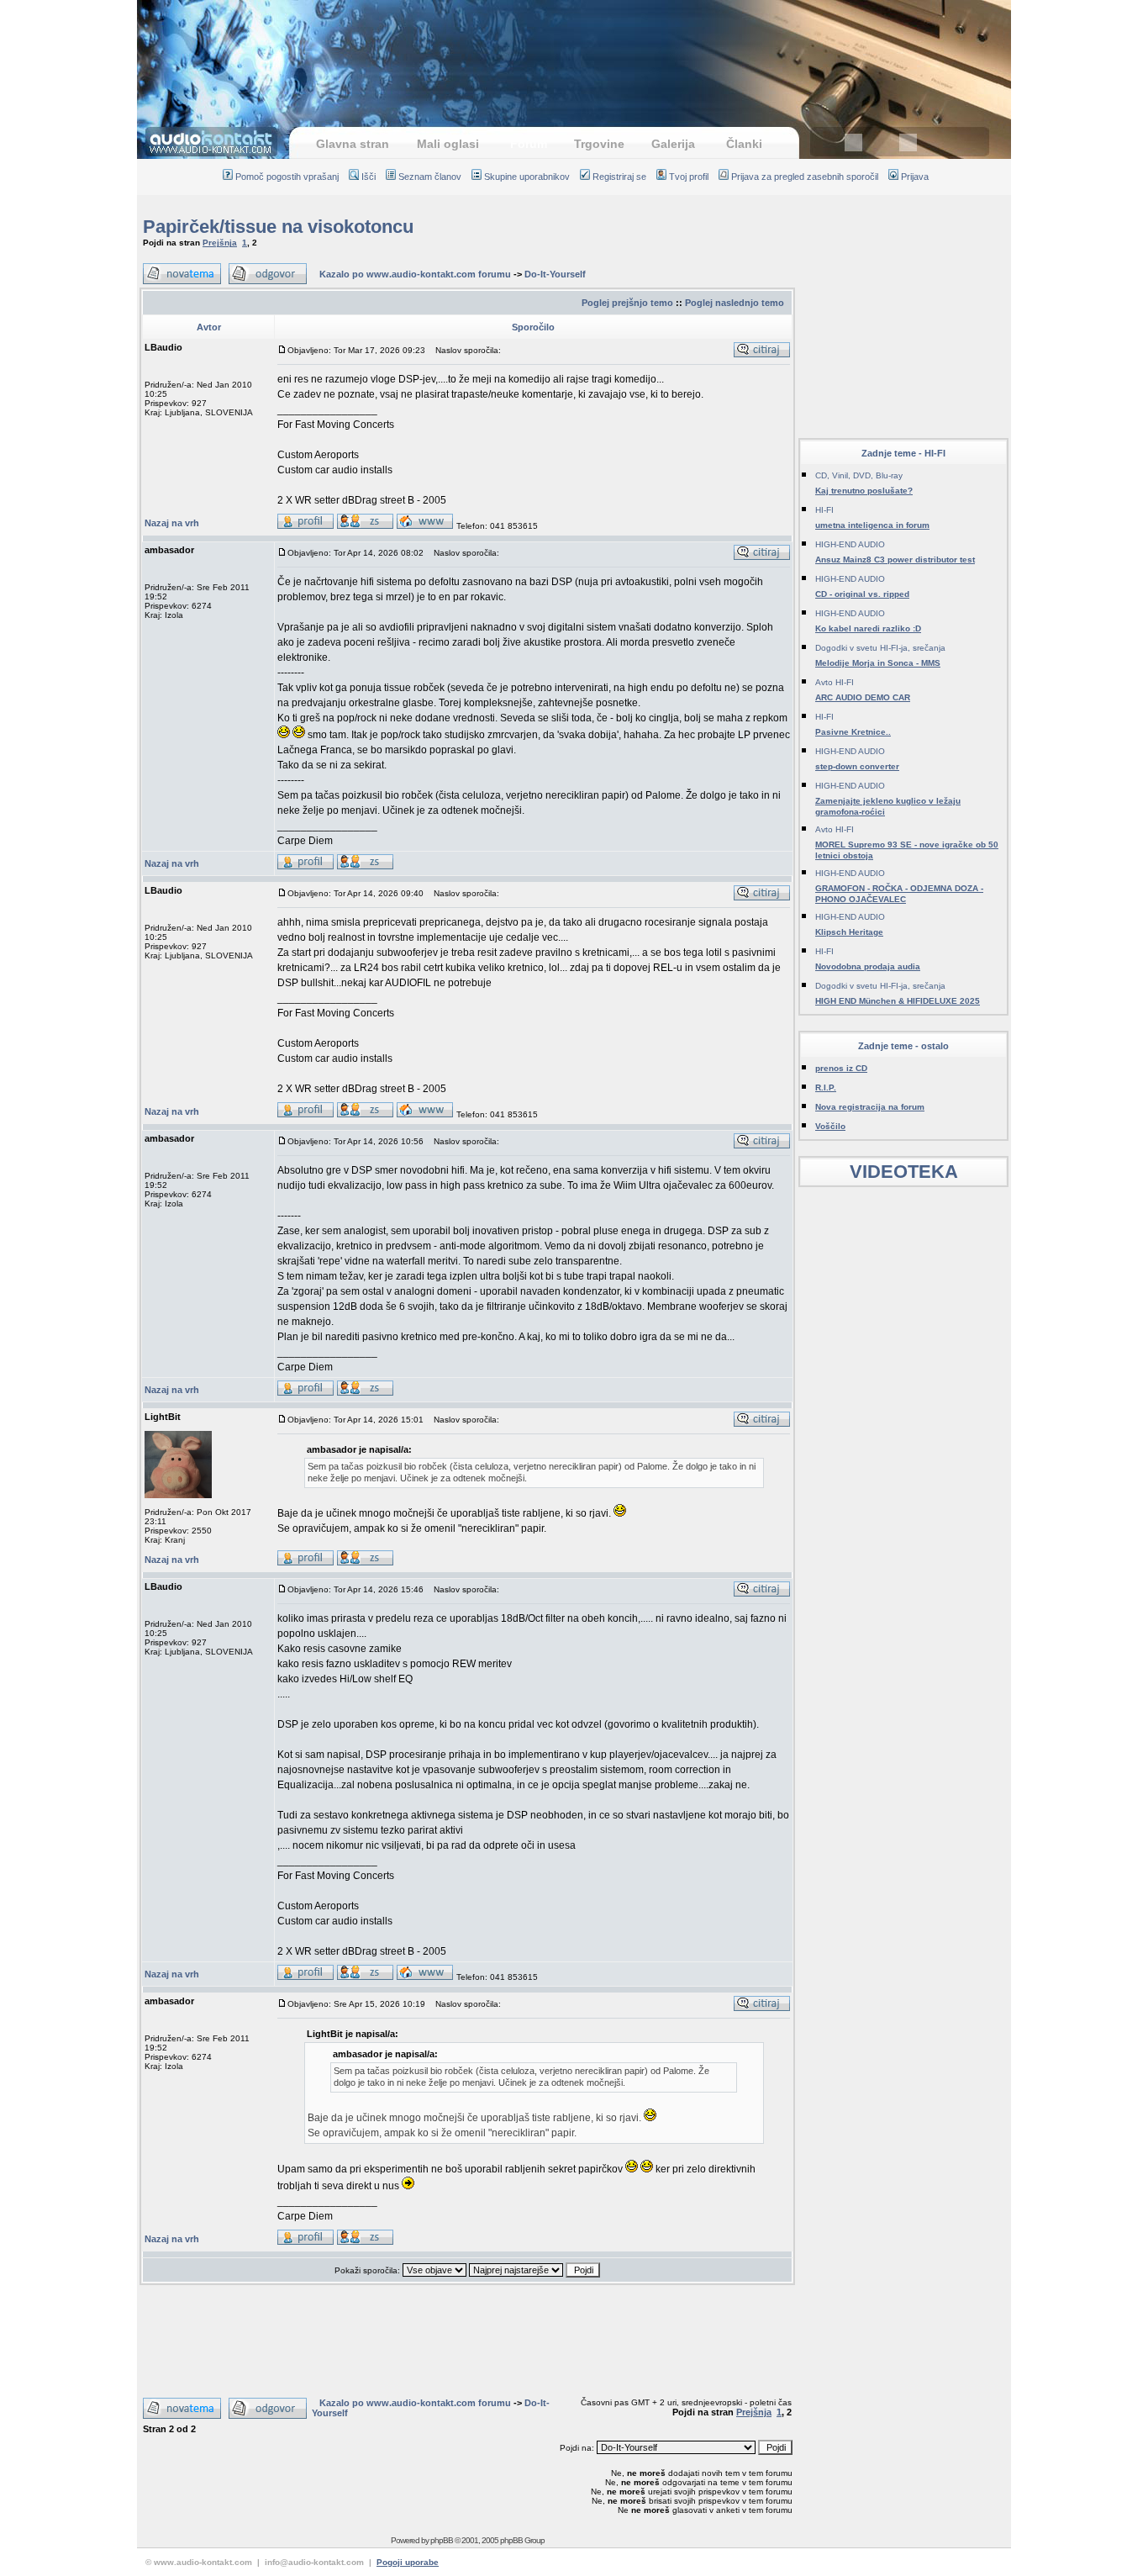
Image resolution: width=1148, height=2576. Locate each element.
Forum (529, 144)
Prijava (915, 177)
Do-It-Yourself (555, 274)
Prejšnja (220, 243)
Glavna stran (353, 144)
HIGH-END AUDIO (850, 544)
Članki (744, 144)
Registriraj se (619, 177)
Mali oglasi (448, 144)
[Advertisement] (574, 55)
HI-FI (824, 510)
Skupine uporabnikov (527, 177)
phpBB (442, 2540)
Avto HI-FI (835, 682)
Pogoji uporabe (408, 2562)
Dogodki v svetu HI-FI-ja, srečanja (880, 648)
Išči (369, 177)
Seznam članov (430, 177)
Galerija (673, 144)
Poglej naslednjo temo (735, 303)
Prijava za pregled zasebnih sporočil (805, 177)
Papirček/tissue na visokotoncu (278, 227)
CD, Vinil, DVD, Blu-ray (859, 475)
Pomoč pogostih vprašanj (287, 177)
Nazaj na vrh (172, 523)
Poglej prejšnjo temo (627, 303)
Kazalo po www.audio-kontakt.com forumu (415, 274)
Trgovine (599, 144)
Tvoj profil (689, 177)
